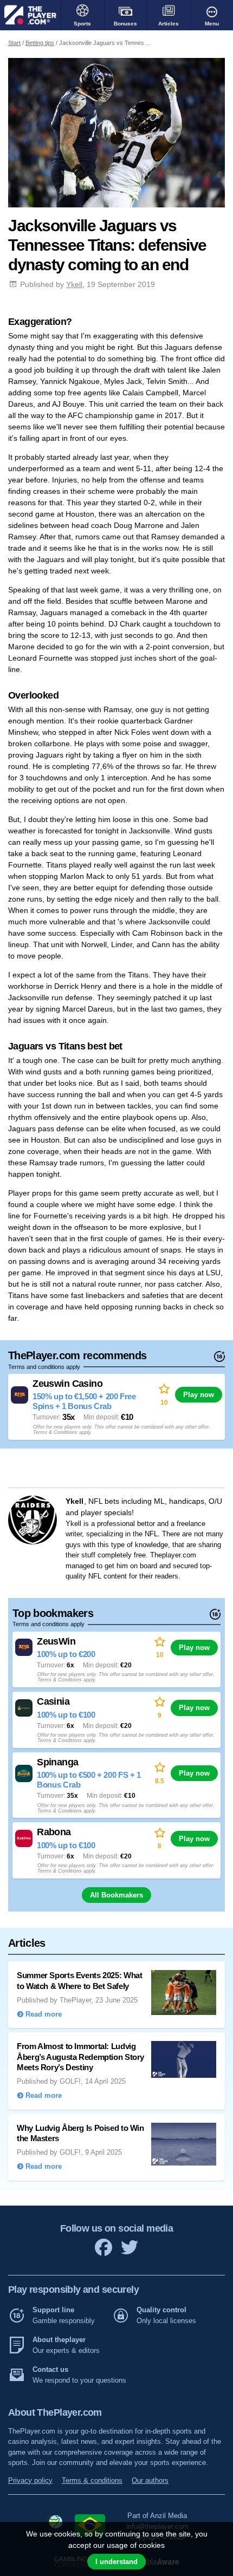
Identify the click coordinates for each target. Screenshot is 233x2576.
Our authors (150, 2480)
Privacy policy (30, 2480)
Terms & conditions (92, 2480)
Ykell (74, 284)
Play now (199, 1395)
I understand (116, 2562)
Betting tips (40, 43)
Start (14, 43)
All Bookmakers (116, 1895)
